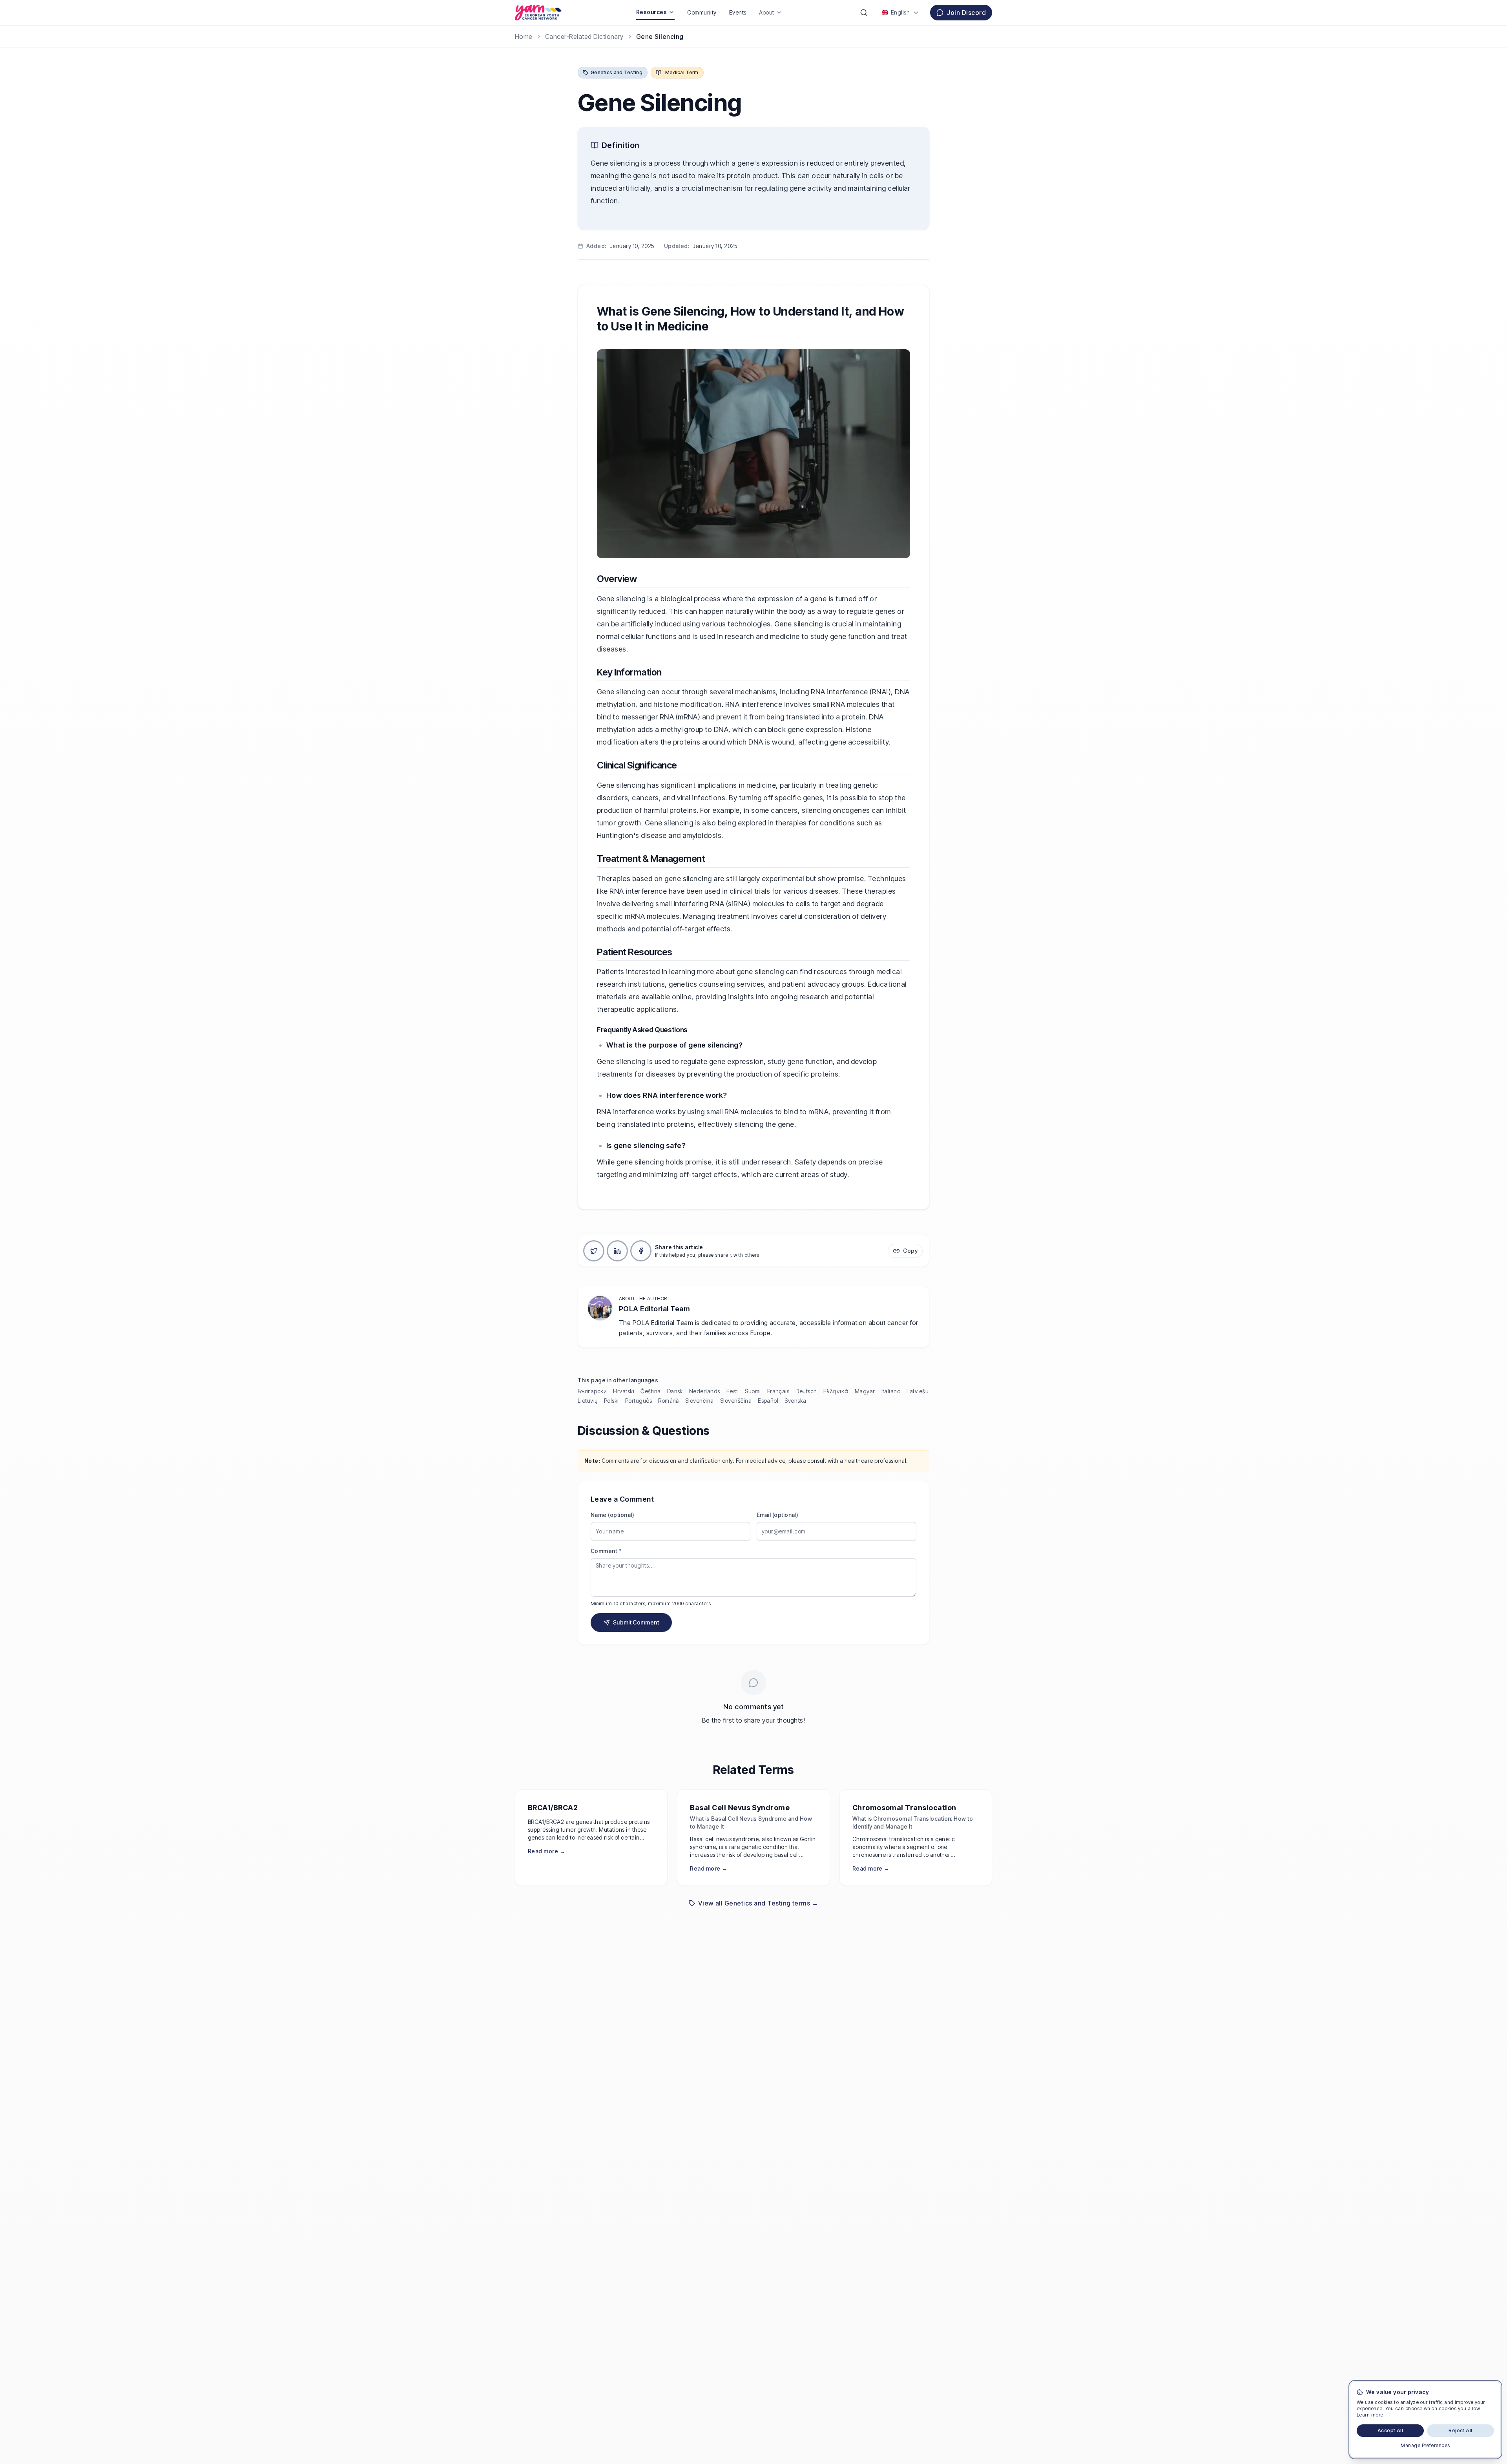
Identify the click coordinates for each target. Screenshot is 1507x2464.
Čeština (650, 1391)
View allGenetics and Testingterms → (758, 1903)
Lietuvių (588, 1401)
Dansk (675, 1391)
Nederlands (705, 1391)
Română (669, 1401)
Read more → (546, 1851)
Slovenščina (736, 1401)
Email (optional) (778, 1515)
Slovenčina (700, 1401)
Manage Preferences (1425, 2445)
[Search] (864, 13)
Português (639, 1401)
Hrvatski (624, 1391)
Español (768, 1401)
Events (738, 12)
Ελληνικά (836, 1391)
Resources (651, 12)
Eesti (733, 1391)
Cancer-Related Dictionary (584, 37)
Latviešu (918, 1391)
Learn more (1370, 2415)
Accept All (1390, 2430)
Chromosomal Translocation (904, 1808)
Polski (611, 1401)
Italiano (891, 1391)
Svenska (795, 1401)
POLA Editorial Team (654, 1309)
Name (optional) (612, 1515)
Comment (606, 1551)
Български (592, 1391)
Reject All (1460, 2430)
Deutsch (806, 1391)
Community (702, 12)
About (767, 12)
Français (778, 1391)
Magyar (865, 1391)
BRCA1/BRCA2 (553, 1808)
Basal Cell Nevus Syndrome (740, 1808)
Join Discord (966, 13)
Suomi (753, 1391)
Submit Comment (636, 1622)
